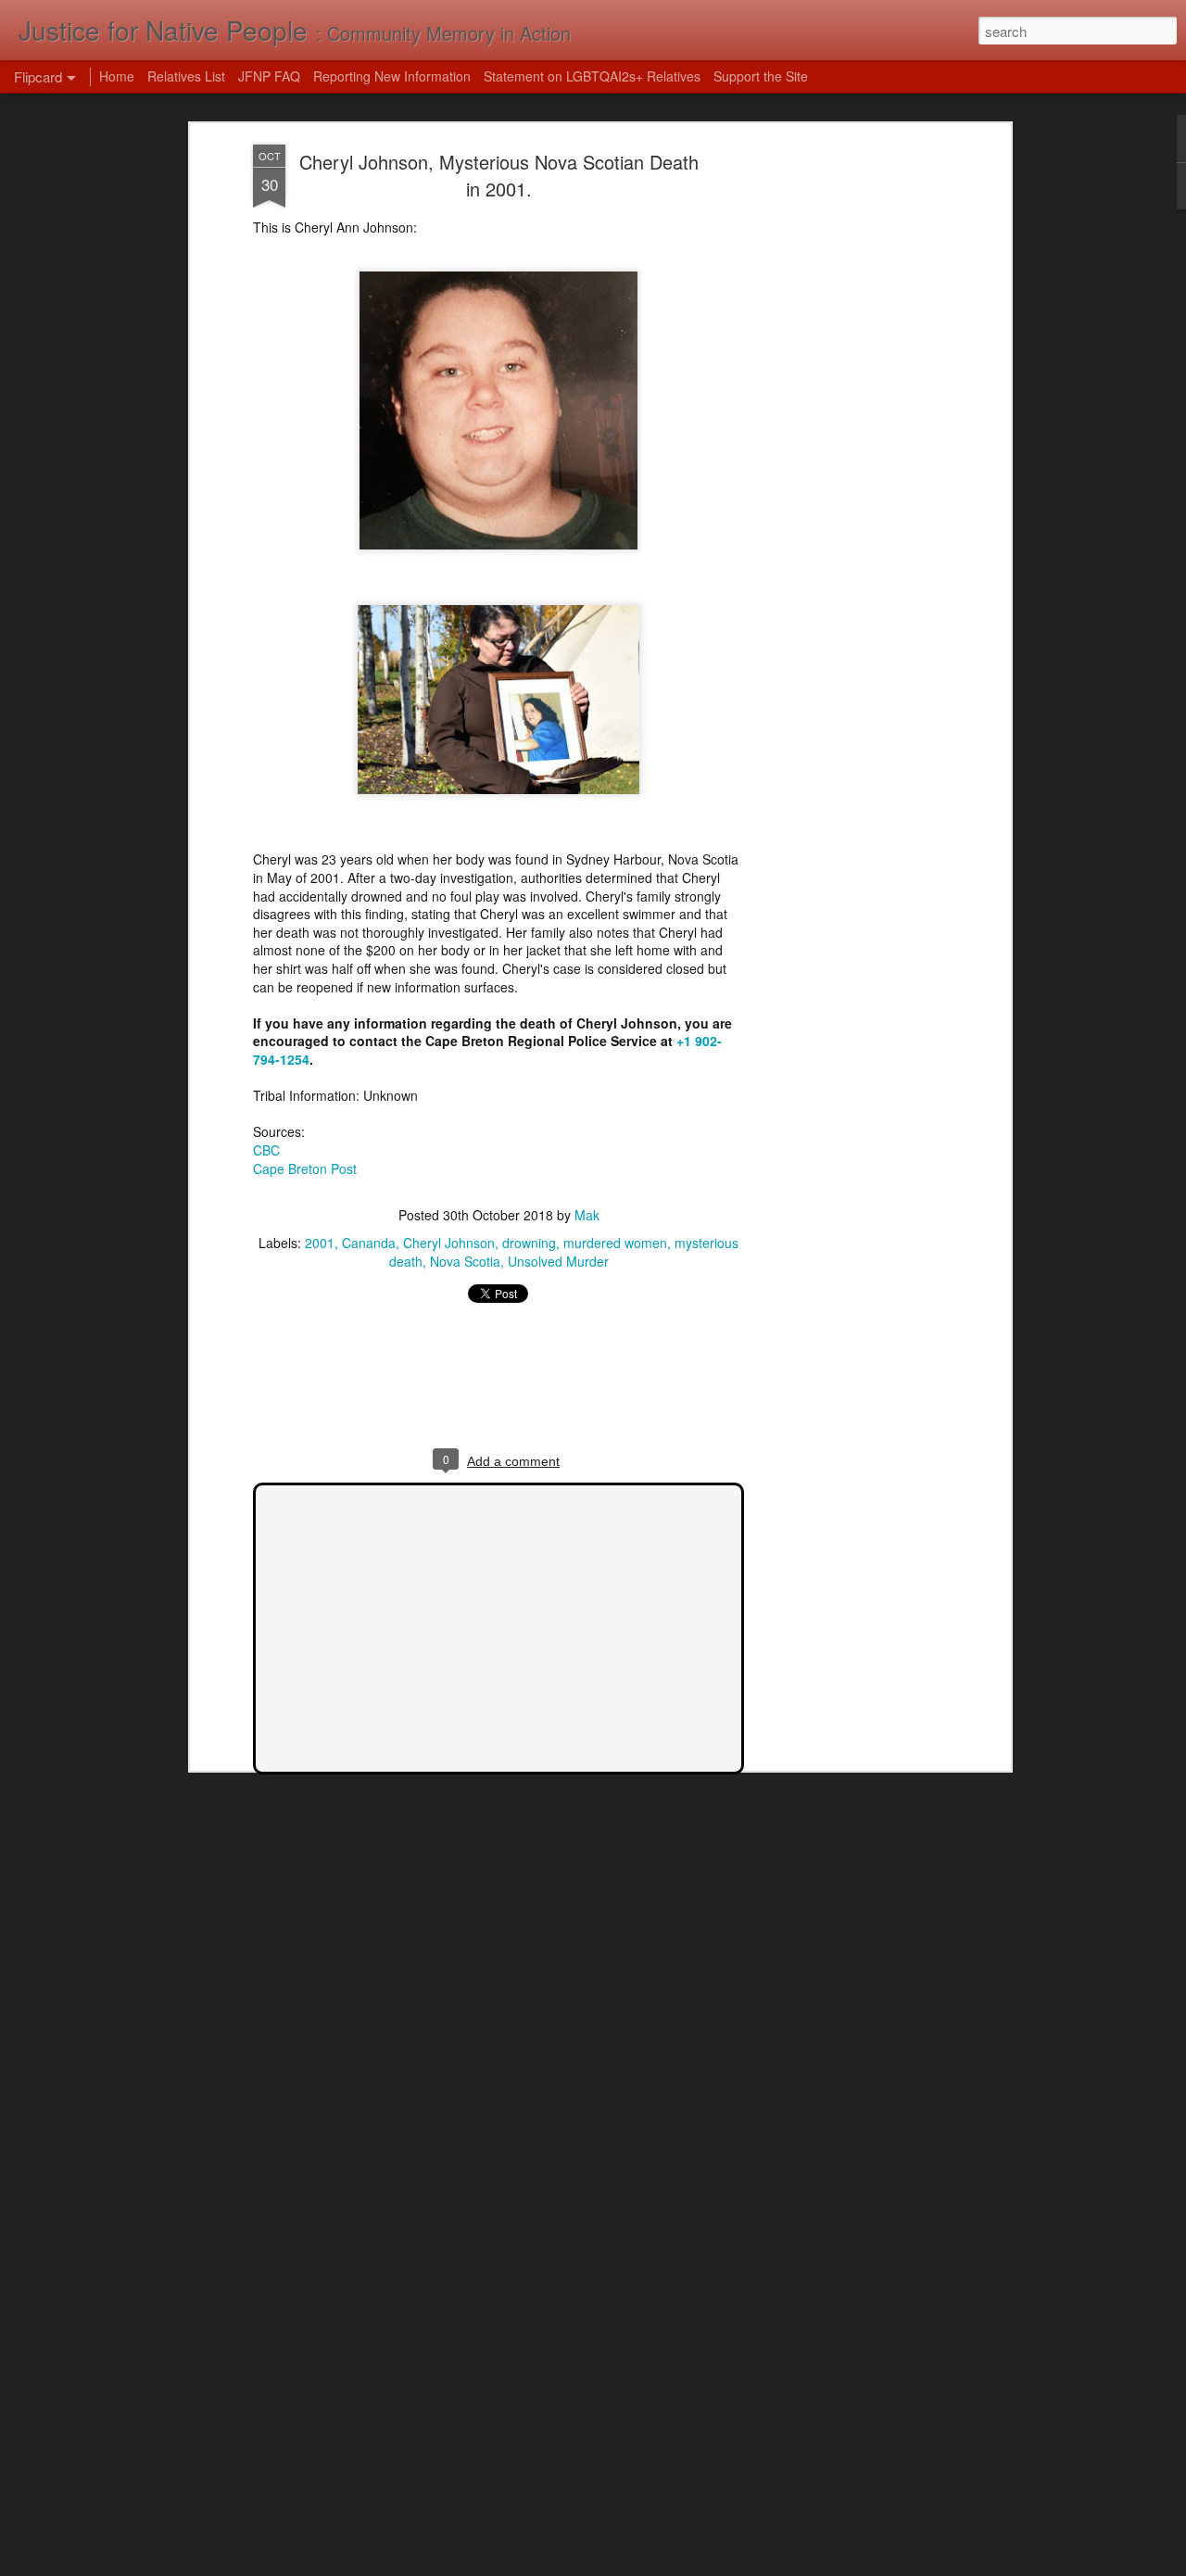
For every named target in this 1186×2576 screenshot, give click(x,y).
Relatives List (186, 76)
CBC (266, 1150)
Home (117, 76)
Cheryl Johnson (449, 1243)
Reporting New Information (392, 76)
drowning (529, 1243)
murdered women (615, 1243)
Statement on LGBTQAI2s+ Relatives (592, 76)
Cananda (369, 1243)
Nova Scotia (465, 1261)
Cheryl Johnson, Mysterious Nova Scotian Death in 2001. (499, 175)
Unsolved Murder (558, 1261)
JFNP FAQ (269, 76)
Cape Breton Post (305, 1168)
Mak (587, 1215)
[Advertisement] (846, 436)
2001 (320, 1243)
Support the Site (761, 76)
